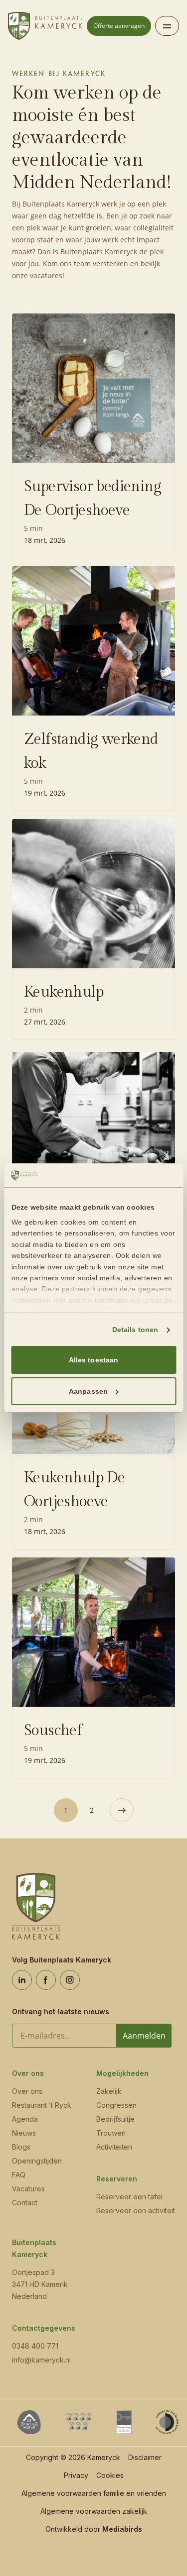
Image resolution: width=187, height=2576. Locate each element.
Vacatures (28, 2189)
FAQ (19, 2175)
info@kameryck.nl (41, 2360)
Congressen (116, 2105)
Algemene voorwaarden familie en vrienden (94, 2493)
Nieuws (24, 2133)
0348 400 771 (35, 2346)
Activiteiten (114, 2147)
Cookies (110, 2475)
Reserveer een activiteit (136, 2211)
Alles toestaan (93, 1360)
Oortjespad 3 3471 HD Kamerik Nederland (40, 2284)
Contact (25, 2203)
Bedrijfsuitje (115, 2119)
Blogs (21, 2147)
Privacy (76, 2475)
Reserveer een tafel (129, 2197)
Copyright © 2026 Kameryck (73, 2457)
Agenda (25, 2119)
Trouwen (111, 2133)
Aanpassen (88, 1391)
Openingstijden (37, 2161)
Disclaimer (145, 2457)
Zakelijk (109, 2091)
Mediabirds (122, 2529)
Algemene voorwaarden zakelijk (94, 2511)
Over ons (27, 2091)
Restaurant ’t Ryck (42, 2105)
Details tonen (135, 1330)
